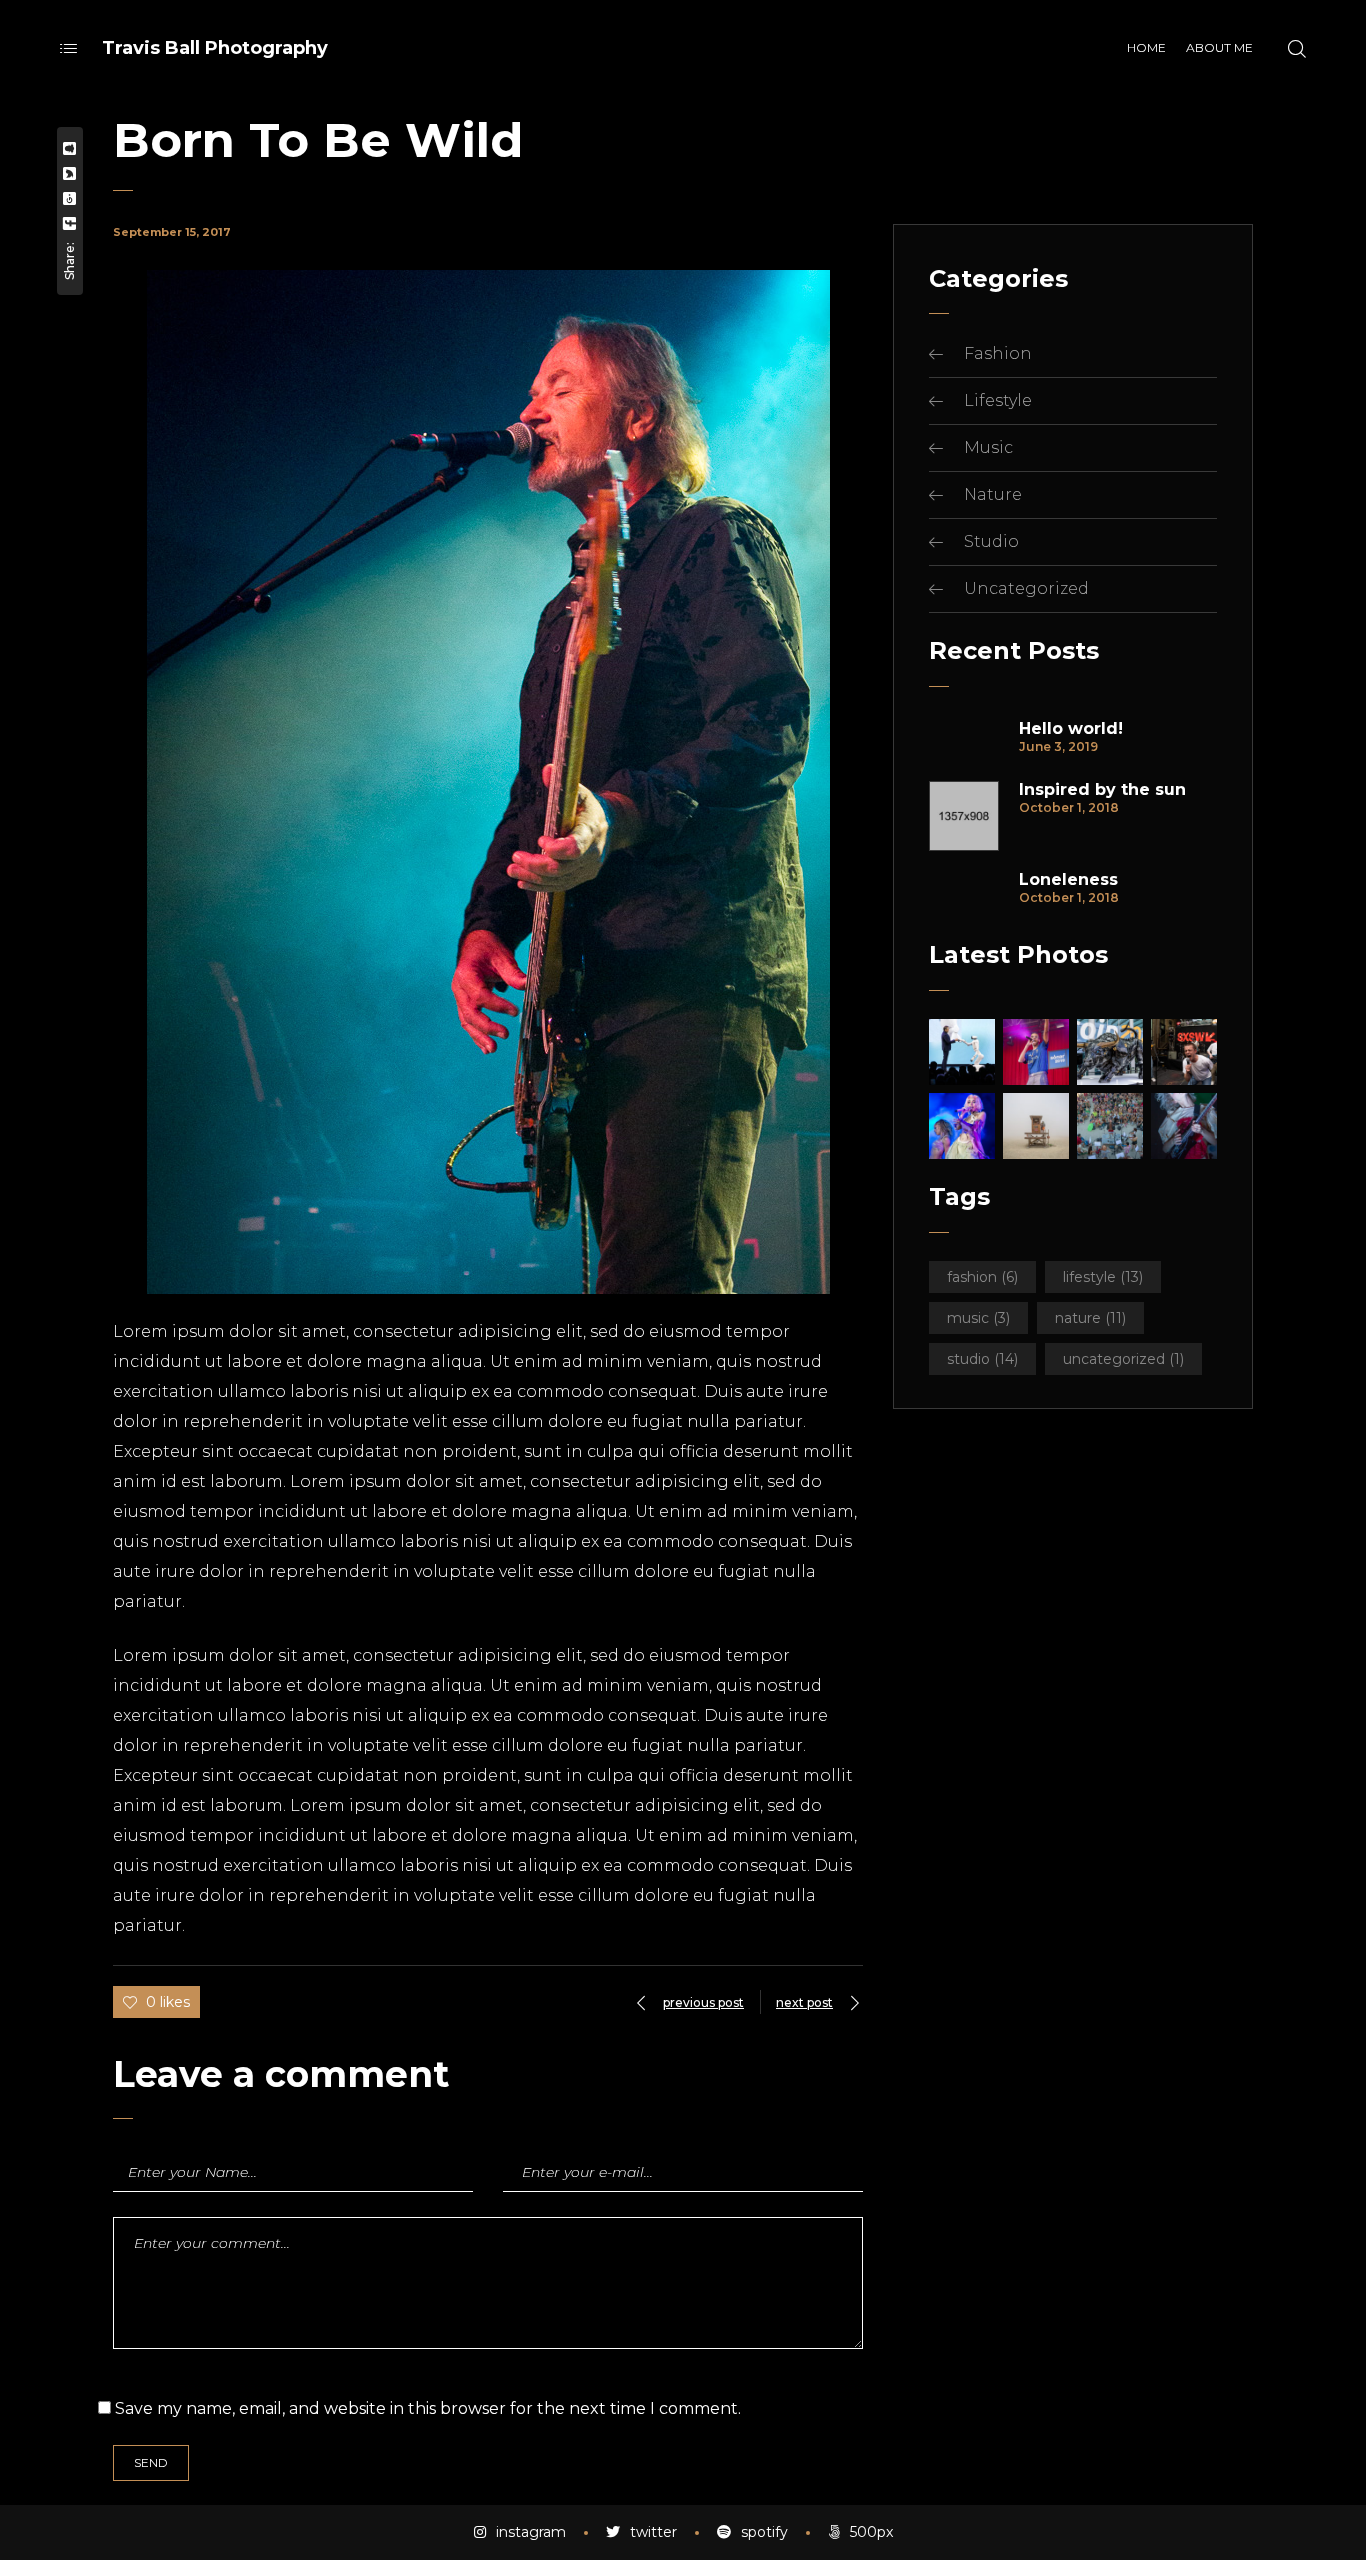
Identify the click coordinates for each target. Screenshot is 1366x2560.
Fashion (998, 353)
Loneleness (1068, 880)
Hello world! (1071, 729)
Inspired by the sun (1102, 790)
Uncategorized (1026, 588)
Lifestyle (998, 400)
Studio (991, 541)
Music (988, 447)
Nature (993, 494)
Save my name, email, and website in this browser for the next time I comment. (428, 2408)
